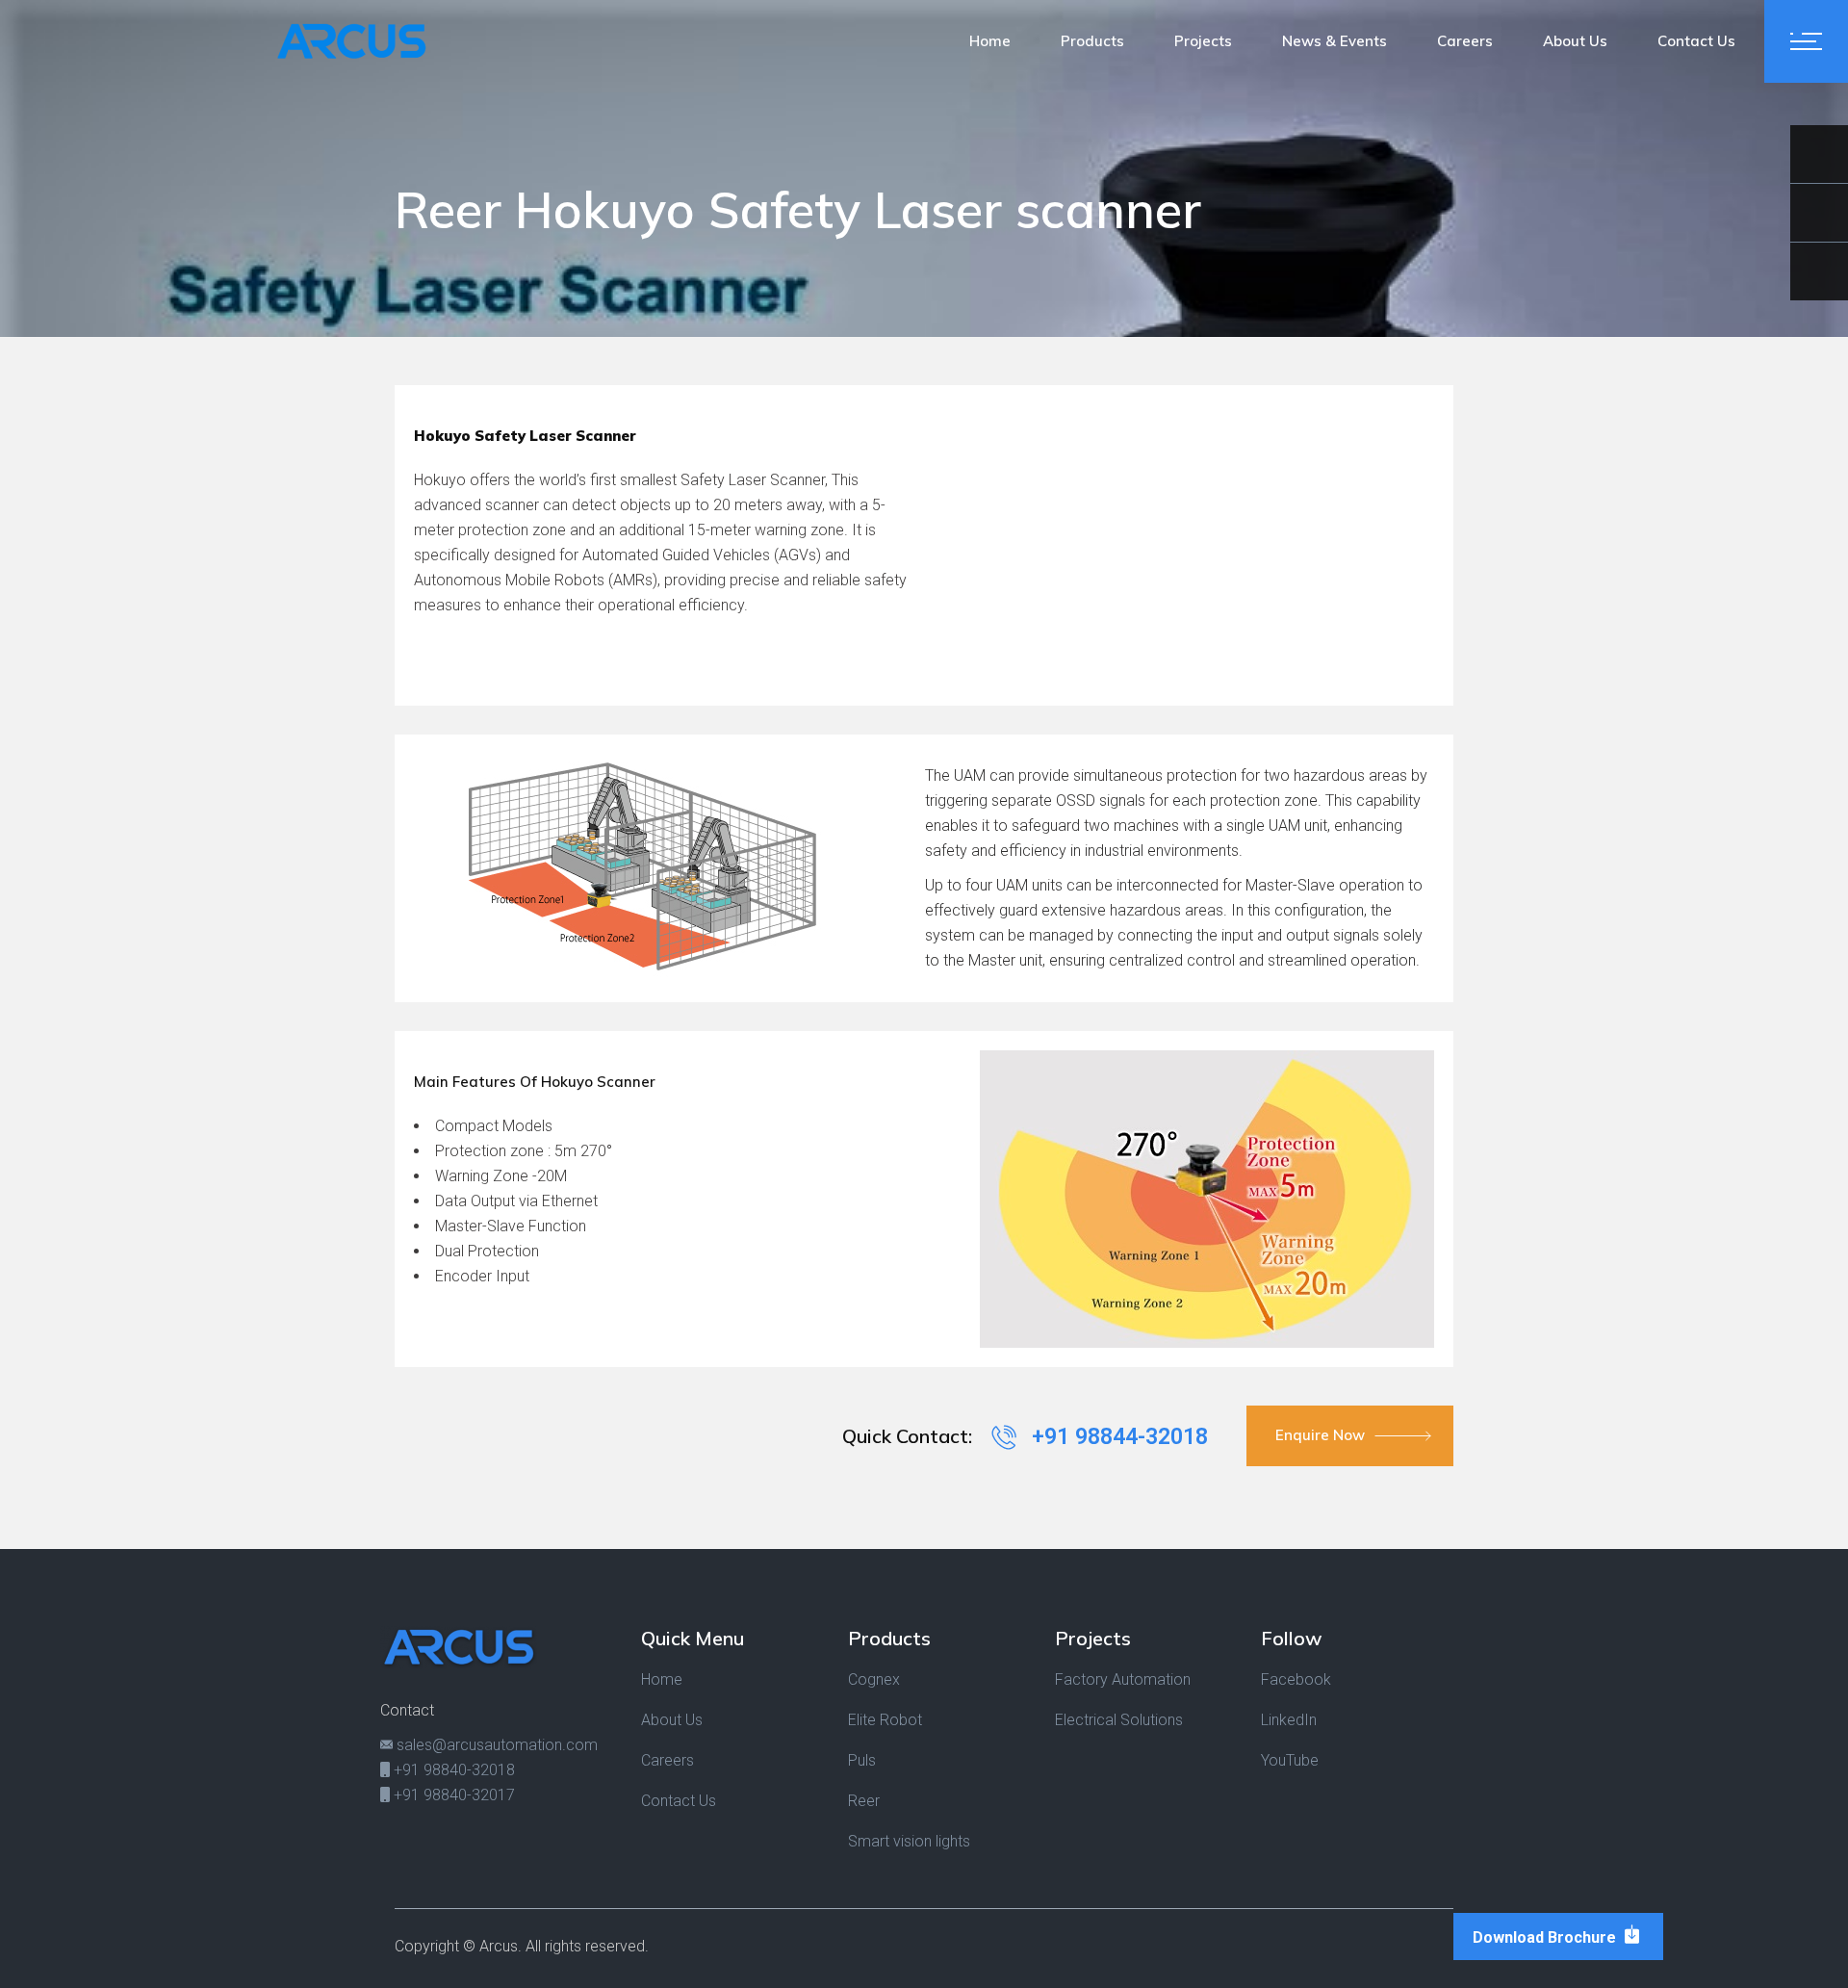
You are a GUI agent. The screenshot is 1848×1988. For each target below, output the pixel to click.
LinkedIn (1289, 1720)
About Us (672, 1720)
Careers (667, 1760)
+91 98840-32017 (452, 1795)
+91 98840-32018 (452, 1770)
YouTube (1290, 1760)
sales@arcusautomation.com (495, 1745)
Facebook (1296, 1679)
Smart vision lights (909, 1841)
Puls (862, 1760)
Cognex (874, 1679)
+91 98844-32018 (1117, 1437)
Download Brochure (1546, 1937)
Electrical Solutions (1119, 1720)
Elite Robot (885, 1720)
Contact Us (679, 1801)
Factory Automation (1123, 1679)
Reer (864, 1801)
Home (662, 1679)
